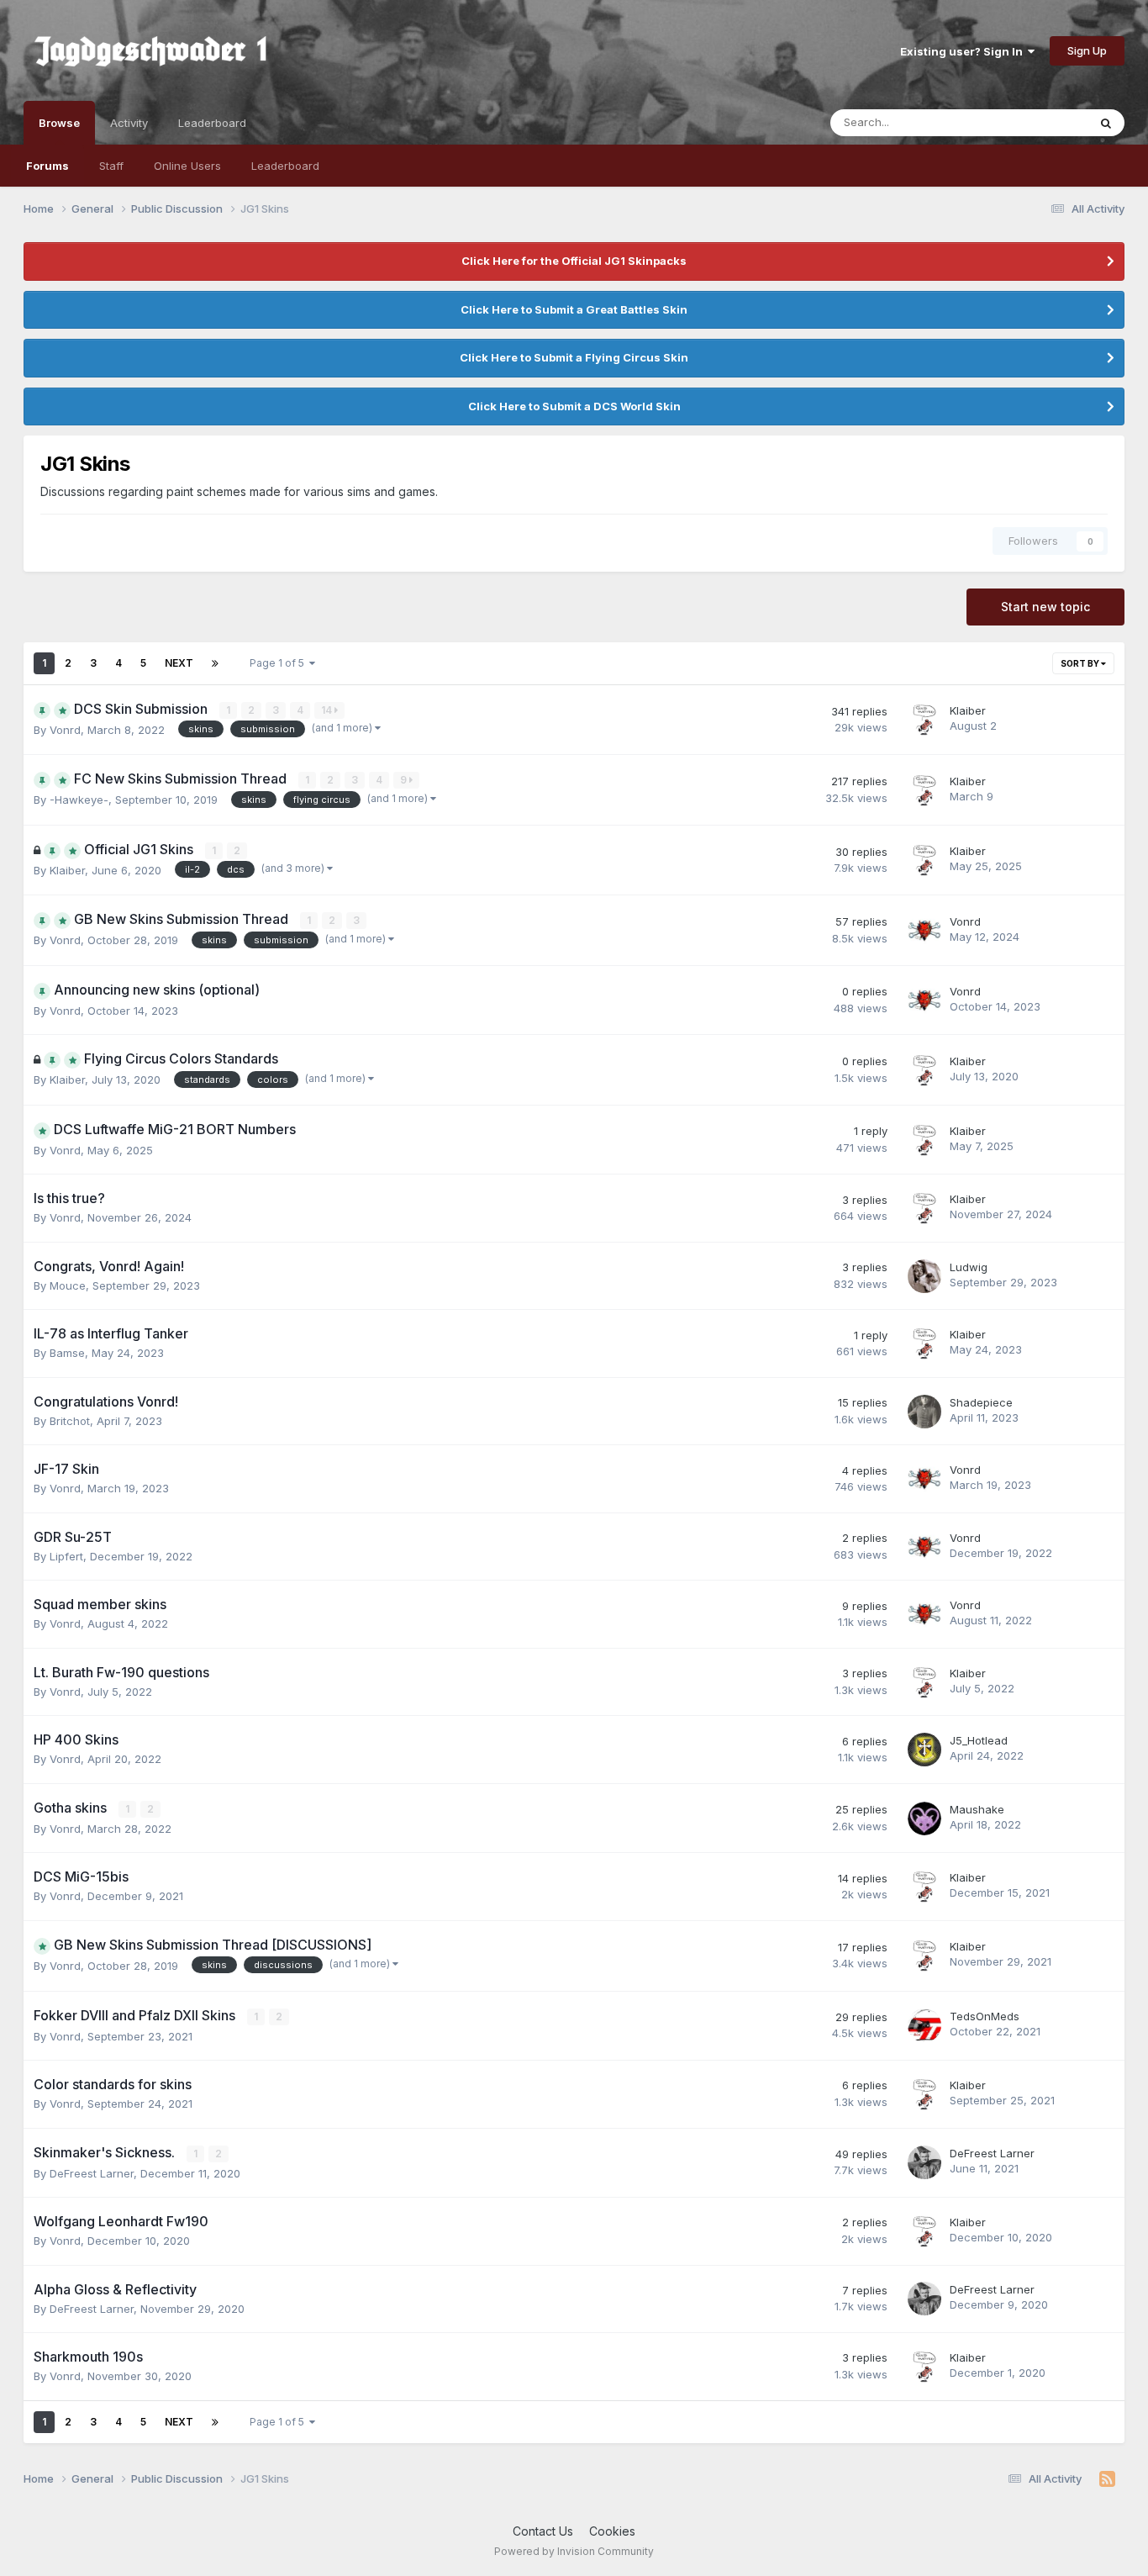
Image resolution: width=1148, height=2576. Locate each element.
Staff (111, 166)
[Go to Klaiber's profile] (924, 720)
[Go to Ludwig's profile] (924, 1276)
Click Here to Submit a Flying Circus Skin (574, 357)
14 (328, 710)
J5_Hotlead (979, 1740)
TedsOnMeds (985, 2016)
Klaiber (968, 710)
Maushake (977, 1809)
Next (179, 663)
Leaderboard (285, 166)
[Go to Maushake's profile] (924, 1819)
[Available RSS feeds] (1107, 2479)
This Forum (1037, 122)
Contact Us (543, 2531)
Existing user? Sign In (964, 51)
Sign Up (1087, 50)
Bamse (67, 1353)
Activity (129, 123)
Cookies (612, 2531)
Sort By (1081, 663)
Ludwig (969, 1267)
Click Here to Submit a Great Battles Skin (574, 309)
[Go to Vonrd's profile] (924, 931)
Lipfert (66, 1556)
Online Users (187, 166)
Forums (47, 166)
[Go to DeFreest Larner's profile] (924, 2162)
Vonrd (65, 730)
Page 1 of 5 (279, 663)
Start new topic (1045, 607)
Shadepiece (981, 1402)
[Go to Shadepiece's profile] (924, 1412)
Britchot (70, 1421)
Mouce (68, 1285)
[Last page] (215, 663)
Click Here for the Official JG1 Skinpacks (574, 261)
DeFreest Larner (92, 2173)
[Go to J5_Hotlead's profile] (924, 1750)
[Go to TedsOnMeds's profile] (924, 2025)
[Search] (1106, 123)
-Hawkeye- (79, 800)
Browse (59, 123)
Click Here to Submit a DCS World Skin (574, 406)
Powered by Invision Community (574, 2551)
